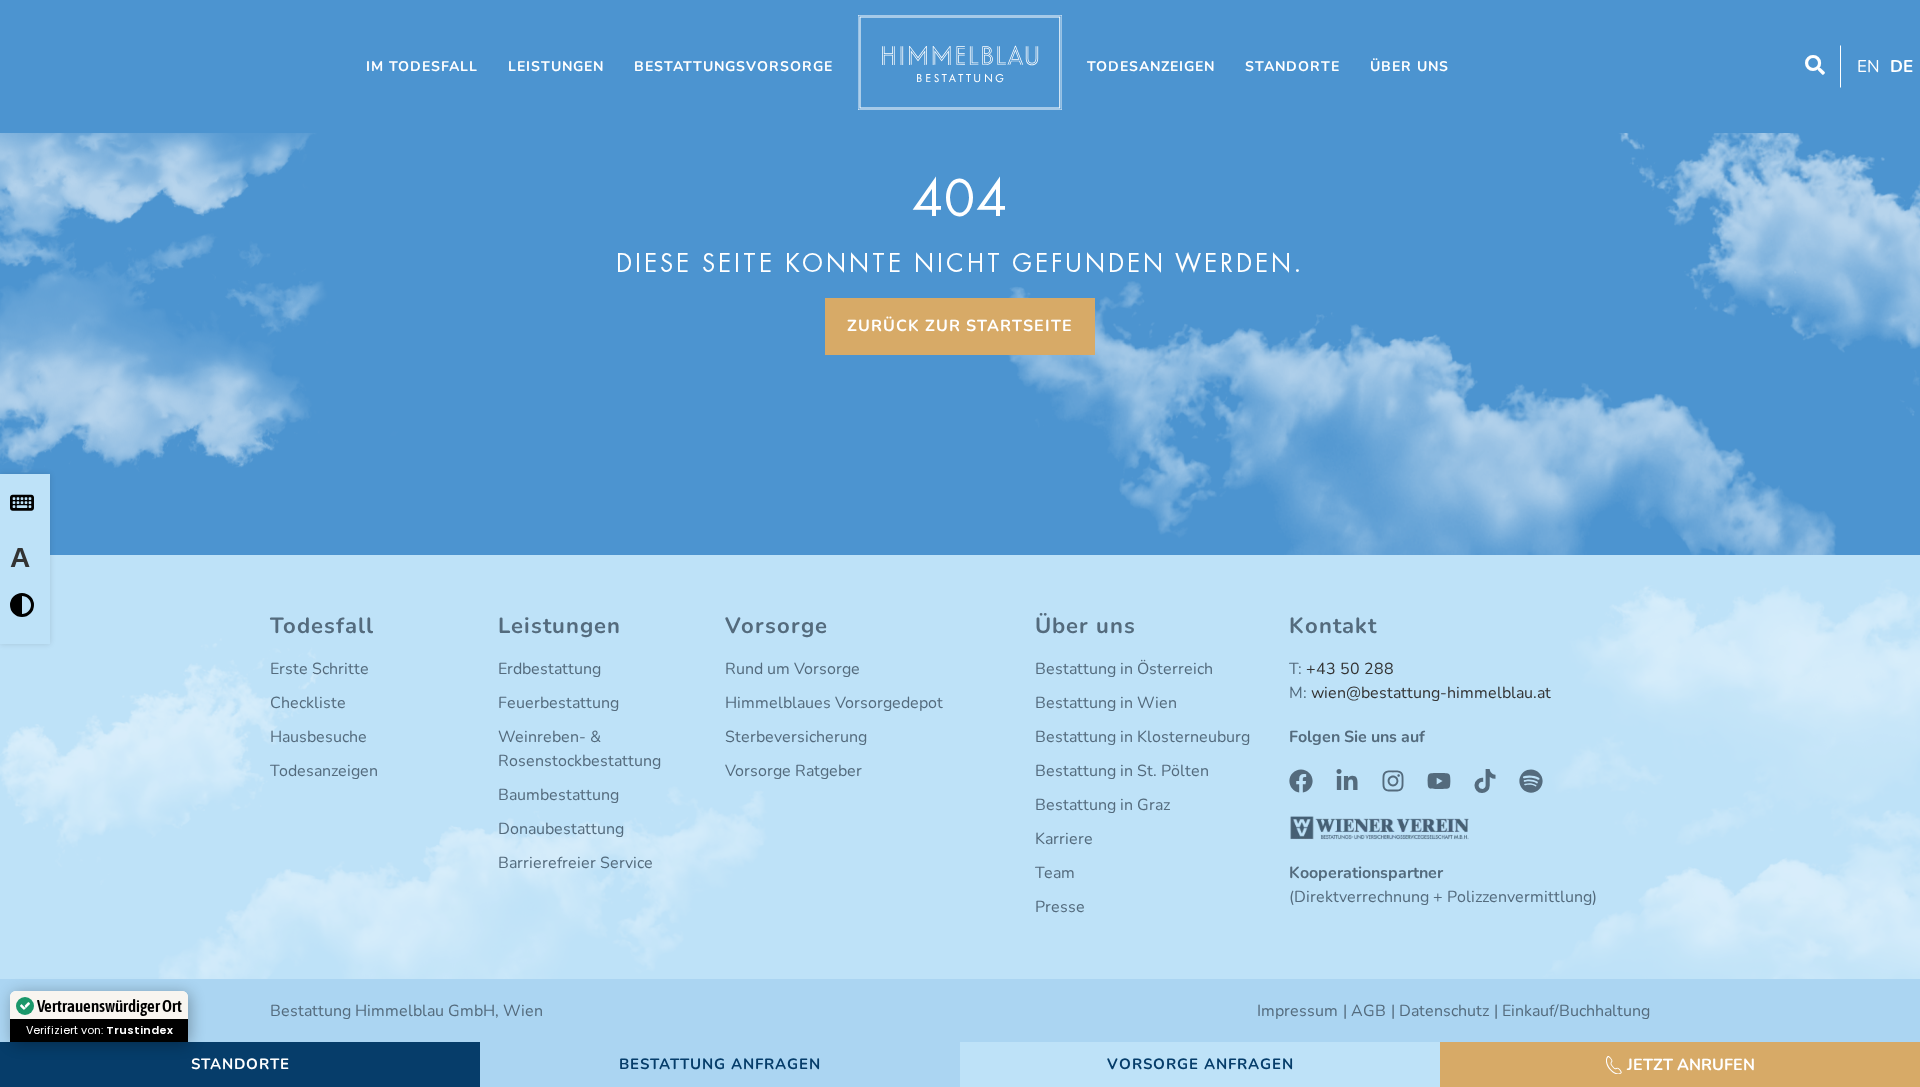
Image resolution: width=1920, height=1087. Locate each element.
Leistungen (556, 66)
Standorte (1292, 66)
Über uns (1409, 66)
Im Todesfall (422, 66)
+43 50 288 (1350, 669)
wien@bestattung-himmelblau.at (1431, 693)
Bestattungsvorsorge (733, 66)
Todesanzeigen (1151, 66)
